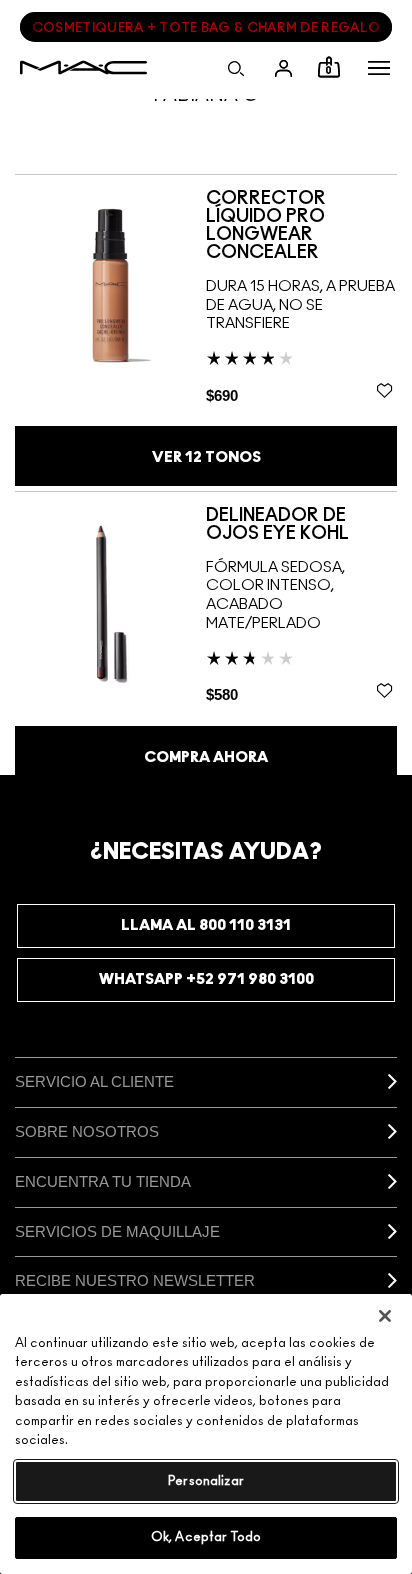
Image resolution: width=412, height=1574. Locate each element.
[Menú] (379, 68)
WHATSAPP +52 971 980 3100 (206, 979)
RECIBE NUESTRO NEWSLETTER (135, 1280)
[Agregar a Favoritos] (384, 390)
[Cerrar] (385, 1316)
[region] (206, 1434)
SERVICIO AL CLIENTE (94, 1081)
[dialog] (301, 226)
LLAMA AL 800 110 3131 (206, 925)
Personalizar (206, 1481)
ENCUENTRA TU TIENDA (103, 1181)
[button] (379, 68)
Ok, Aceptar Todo (206, 1537)
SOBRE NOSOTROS (87, 1131)
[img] (110, 284)
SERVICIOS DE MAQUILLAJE (117, 1231)
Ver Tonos (206, 457)
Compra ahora (206, 757)
